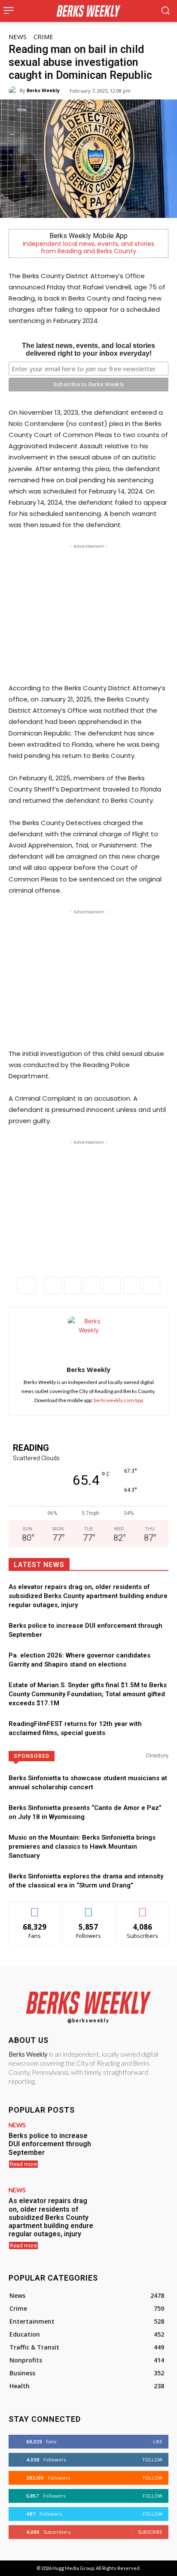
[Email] (132, 1285)
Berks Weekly (43, 90)
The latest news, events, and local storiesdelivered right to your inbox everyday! (88, 349)
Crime (43, 37)
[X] (73, 1285)
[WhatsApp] (92, 1285)
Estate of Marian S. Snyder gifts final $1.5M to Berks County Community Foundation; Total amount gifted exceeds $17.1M (88, 1694)
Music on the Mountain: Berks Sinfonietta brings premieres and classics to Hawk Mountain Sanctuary (82, 1847)
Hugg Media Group (73, 2568)
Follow (89, 1908)
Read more (23, 2164)
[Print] (152, 1285)
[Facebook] (53, 1285)
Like (35, 1908)
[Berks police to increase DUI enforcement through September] (136, 2148)
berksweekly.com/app (118, 1400)
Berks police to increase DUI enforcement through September (50, 2144)
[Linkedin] (112, 1285)
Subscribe (143, 1908)
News (18, 37)
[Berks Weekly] (14, 90)
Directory (157, 1755)
